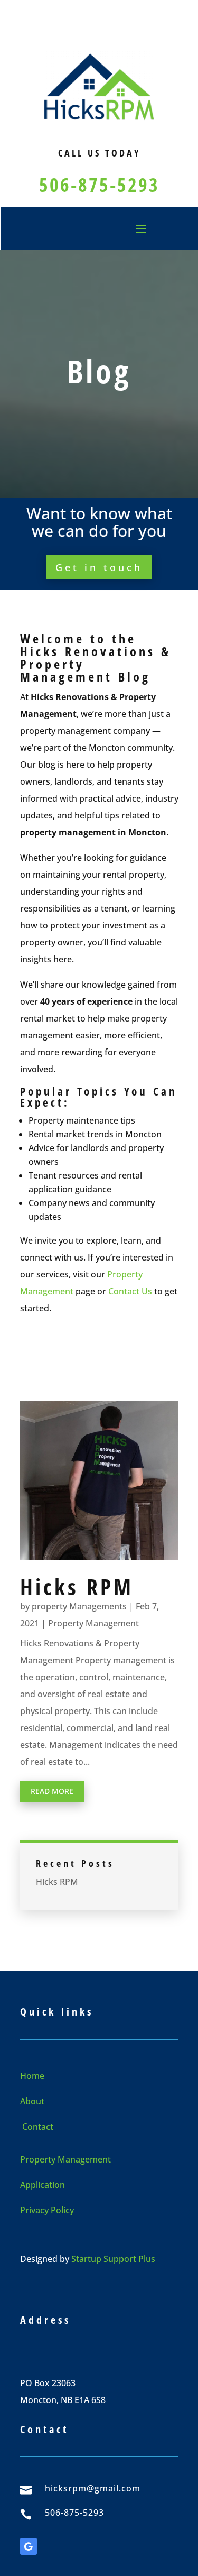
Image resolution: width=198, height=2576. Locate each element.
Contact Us (130, 1291)
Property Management (93, 1623)
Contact (37, 2127)
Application (43, 2185)
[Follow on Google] (29, 2546)
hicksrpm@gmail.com (93, 2488)
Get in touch (99, 567)
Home (32, 2076)
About (32, 2101)
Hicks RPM (77, 1586)
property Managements (79, 1606)
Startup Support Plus (113, 2259)
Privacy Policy (47, 2210)
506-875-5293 (99, 185)
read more (52, 1791)
